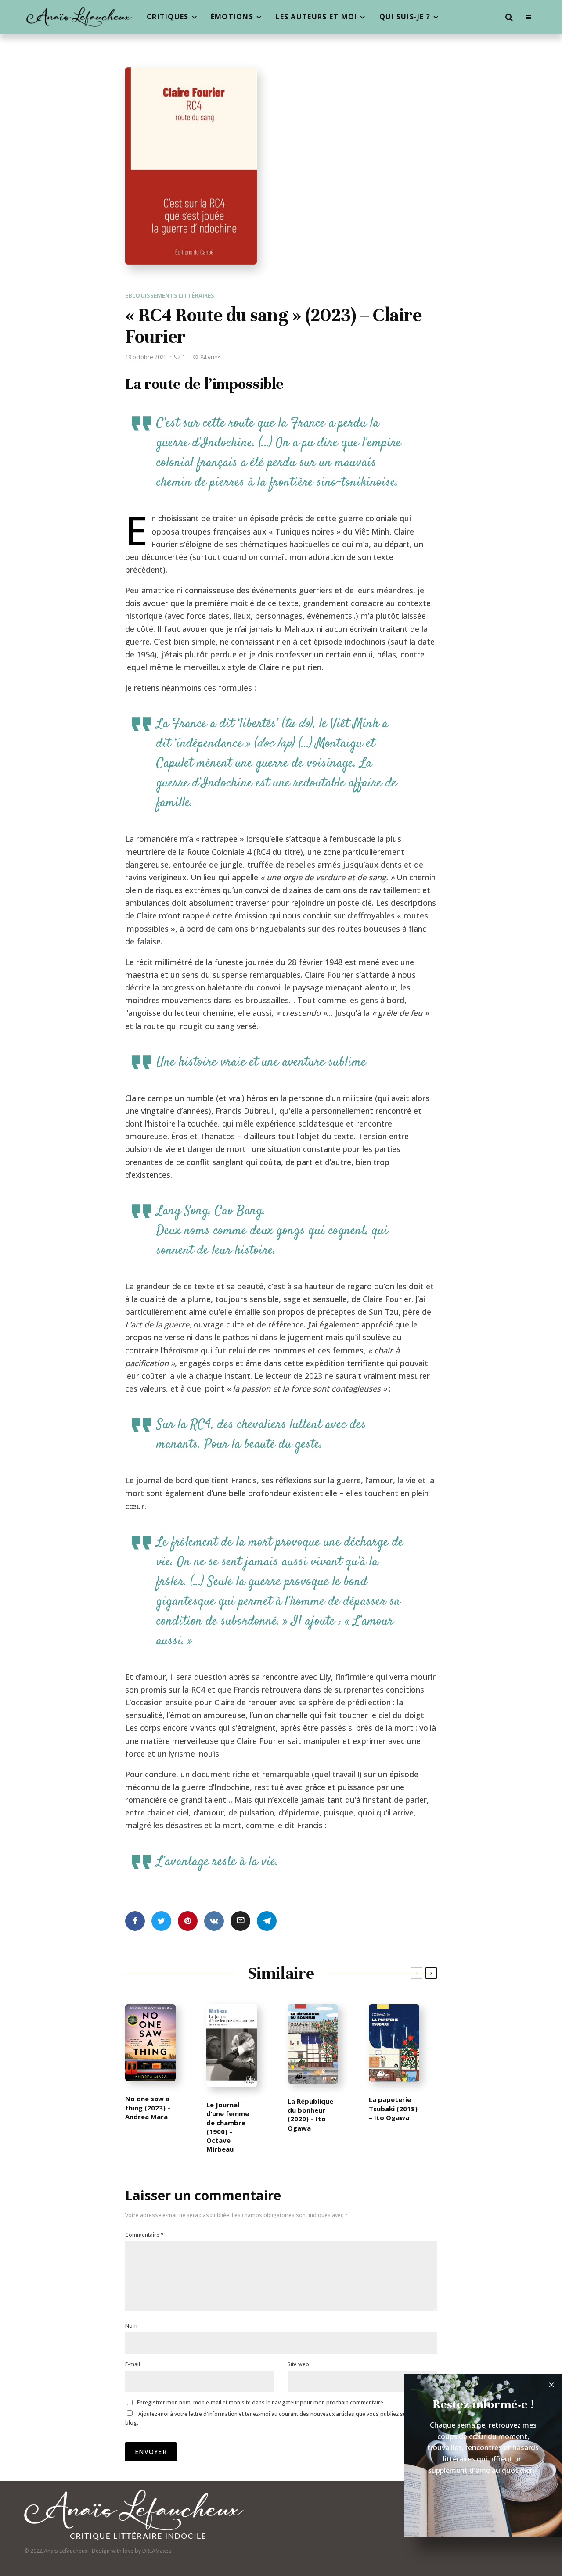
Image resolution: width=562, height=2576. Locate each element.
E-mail (133, 2364)
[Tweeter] (161, 1921)
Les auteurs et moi (316, 17)
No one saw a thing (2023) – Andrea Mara (148, 2108)
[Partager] (135, 1921)
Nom (131, 2326)
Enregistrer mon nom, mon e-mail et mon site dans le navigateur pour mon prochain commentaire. (261, 2402)
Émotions (232, 17)
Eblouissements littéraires (170, 295)
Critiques (168, 17)
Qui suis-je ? (405, 17)
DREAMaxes (157, 2551)
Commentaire (144, 2235)
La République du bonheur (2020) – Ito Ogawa (310, 2115)
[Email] (240, 1921)
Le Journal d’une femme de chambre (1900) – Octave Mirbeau (228, 2127)
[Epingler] (188, 1921)
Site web (298, 2364)
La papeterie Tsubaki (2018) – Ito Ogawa (393, 2108)
